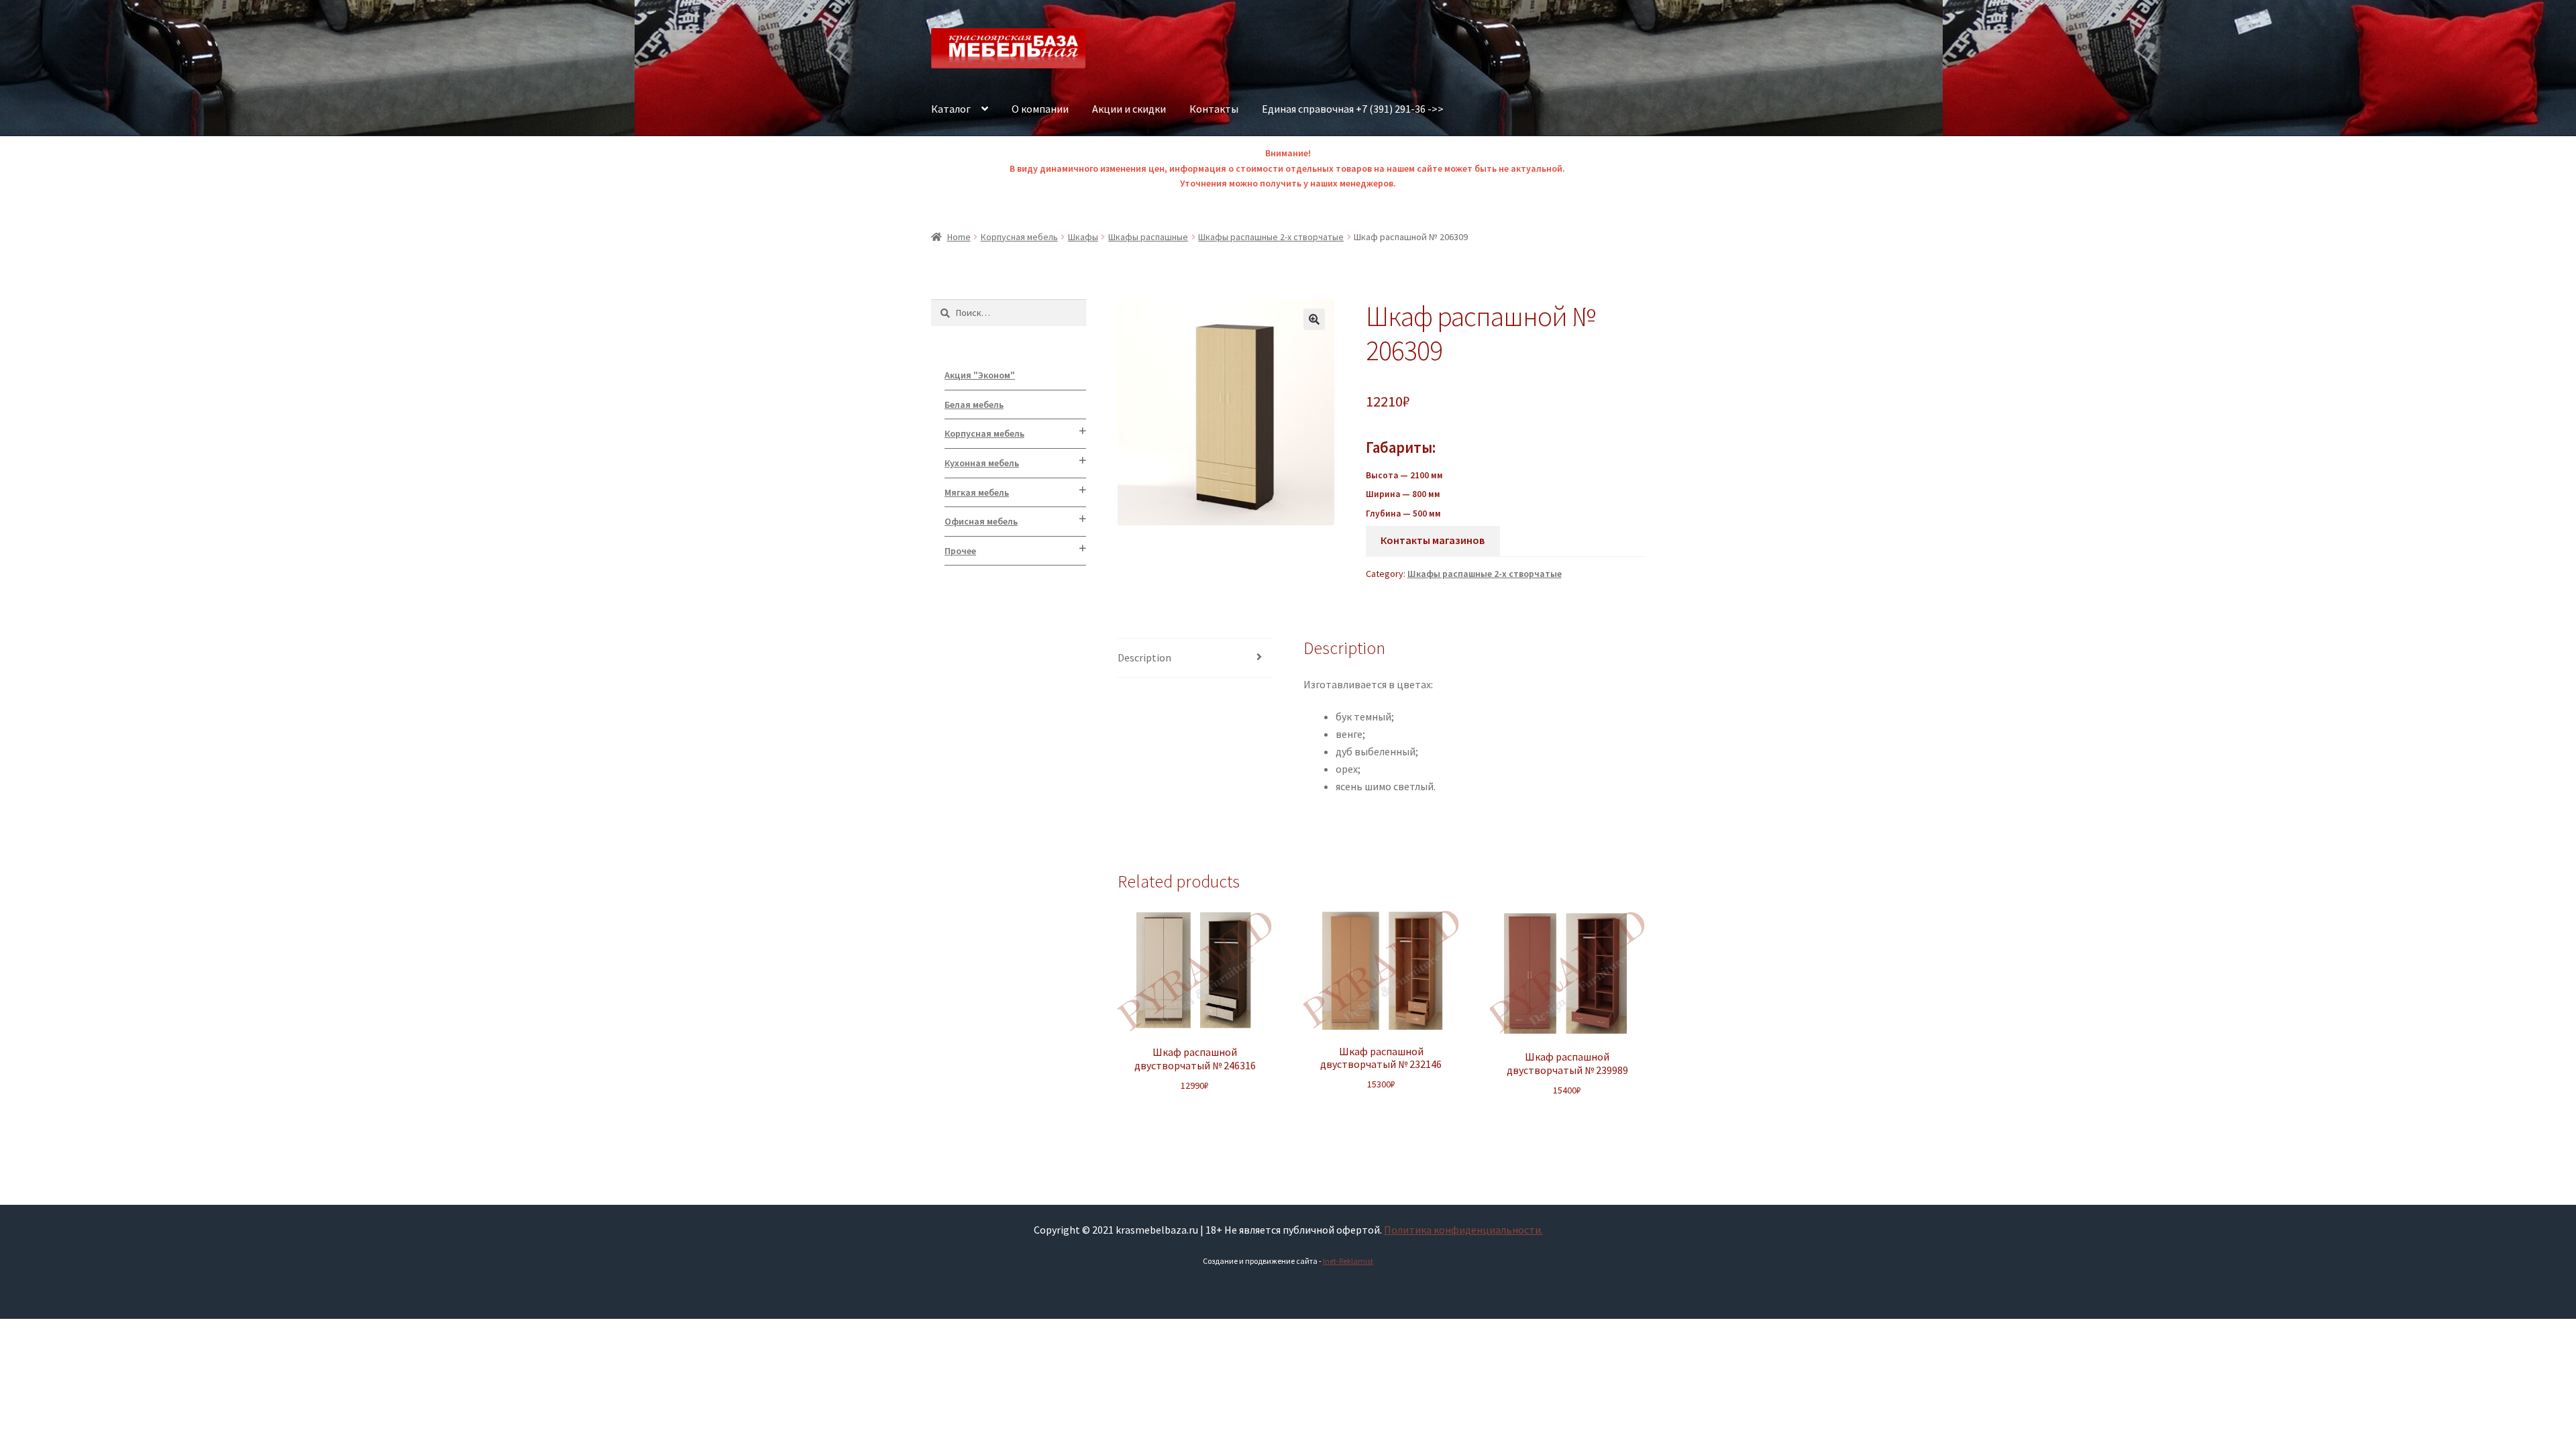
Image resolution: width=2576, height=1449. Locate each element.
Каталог (951, 109)
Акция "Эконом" (980, 375)
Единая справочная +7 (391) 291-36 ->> (1353, 109)
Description (1144, 657)
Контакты (1214, 109)
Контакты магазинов (1433, 540)
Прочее (960, 551)
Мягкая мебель (977, 492)
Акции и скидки (1129, 109)
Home (959, 237)
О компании (1040, 109)
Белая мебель (974, 405)
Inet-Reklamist (1348, 1261)
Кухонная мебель (982, 463)
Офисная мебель (981, 521)
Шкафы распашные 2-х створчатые (1271, 237)
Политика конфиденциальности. (1463, 1230)
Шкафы (1083, 237)
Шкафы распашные (1148, 237)
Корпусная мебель (1019, 237)
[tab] (1195, 658)
